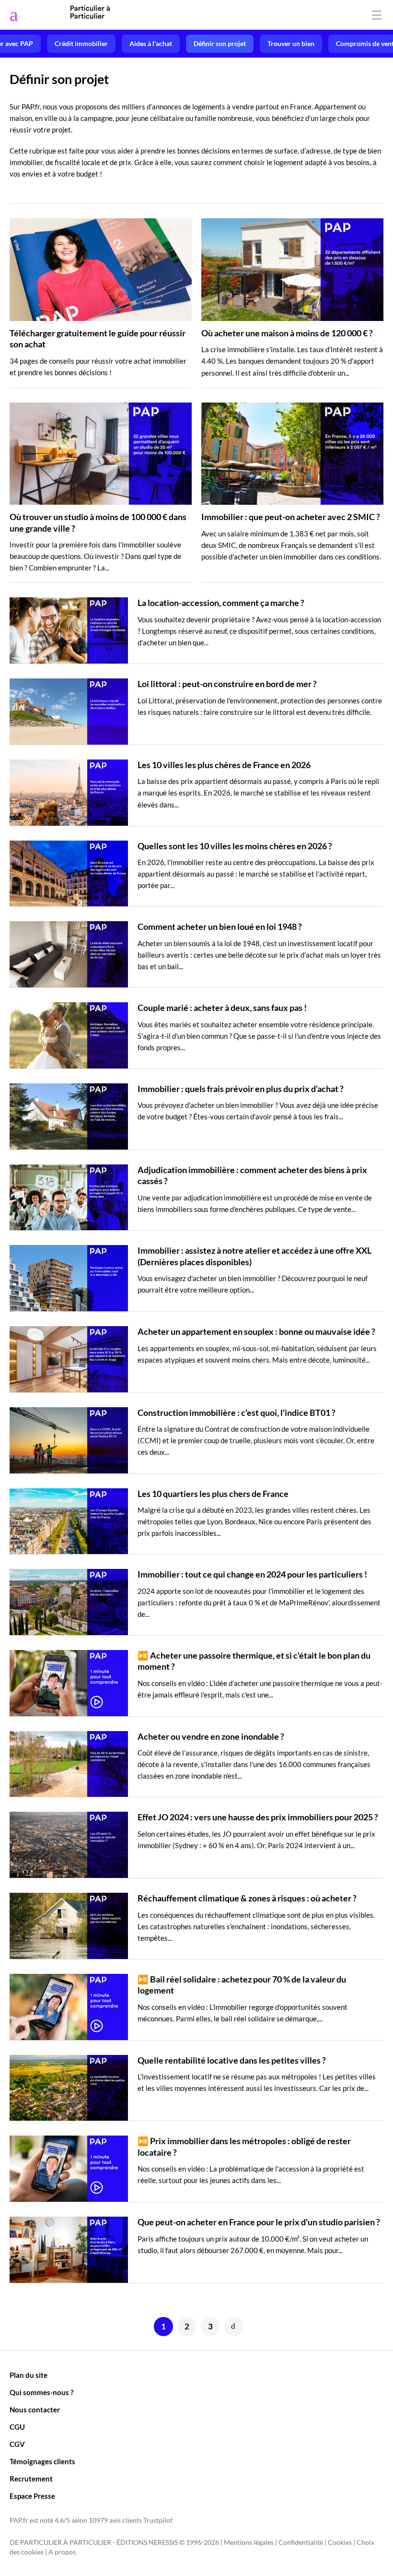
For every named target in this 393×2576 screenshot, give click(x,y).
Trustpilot (158, 2520)
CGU (17, 2427)
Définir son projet (220, 44)
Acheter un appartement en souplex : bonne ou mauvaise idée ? (256, 1331)
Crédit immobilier (81, 44)
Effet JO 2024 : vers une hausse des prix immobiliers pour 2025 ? (258, 1817)
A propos (62, 2552)
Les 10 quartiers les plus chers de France (213, 1494)
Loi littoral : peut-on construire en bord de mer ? (227, 684)
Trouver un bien (291, 44)
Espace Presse (32, 2496)
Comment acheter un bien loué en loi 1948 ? (220, 926)
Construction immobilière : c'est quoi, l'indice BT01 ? (237, 1413)
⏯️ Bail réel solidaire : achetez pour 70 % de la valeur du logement (242, 1985)
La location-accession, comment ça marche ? (221, 603)
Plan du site (29, 2375)
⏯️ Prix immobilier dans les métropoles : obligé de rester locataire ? (244, 2146)
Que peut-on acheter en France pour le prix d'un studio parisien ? (259, 2222)
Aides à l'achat (151, 44)
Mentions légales (249, 2542)
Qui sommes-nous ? (41, 2392)
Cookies (340, 2542)
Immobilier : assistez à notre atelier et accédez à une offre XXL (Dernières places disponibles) (254, 1256)
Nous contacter (35, 2410)
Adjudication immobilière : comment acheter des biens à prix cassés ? (252, 1175)
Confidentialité (301, 2542)
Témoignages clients (42, 2461)
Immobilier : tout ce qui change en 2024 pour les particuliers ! (252, 1574)
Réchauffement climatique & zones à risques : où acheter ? (247, 1898)
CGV (17, 2444)
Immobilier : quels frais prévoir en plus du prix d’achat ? (241, 1089)
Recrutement (31, 2479)
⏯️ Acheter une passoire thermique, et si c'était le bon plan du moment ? (254, 1661)
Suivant (234, 2327)
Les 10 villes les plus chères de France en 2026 (224, 765)
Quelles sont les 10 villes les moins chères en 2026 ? (235, 846)
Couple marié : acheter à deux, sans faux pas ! (222, 1008)
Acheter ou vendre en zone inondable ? (211, 1736)
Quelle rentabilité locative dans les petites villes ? (232, 2060)
